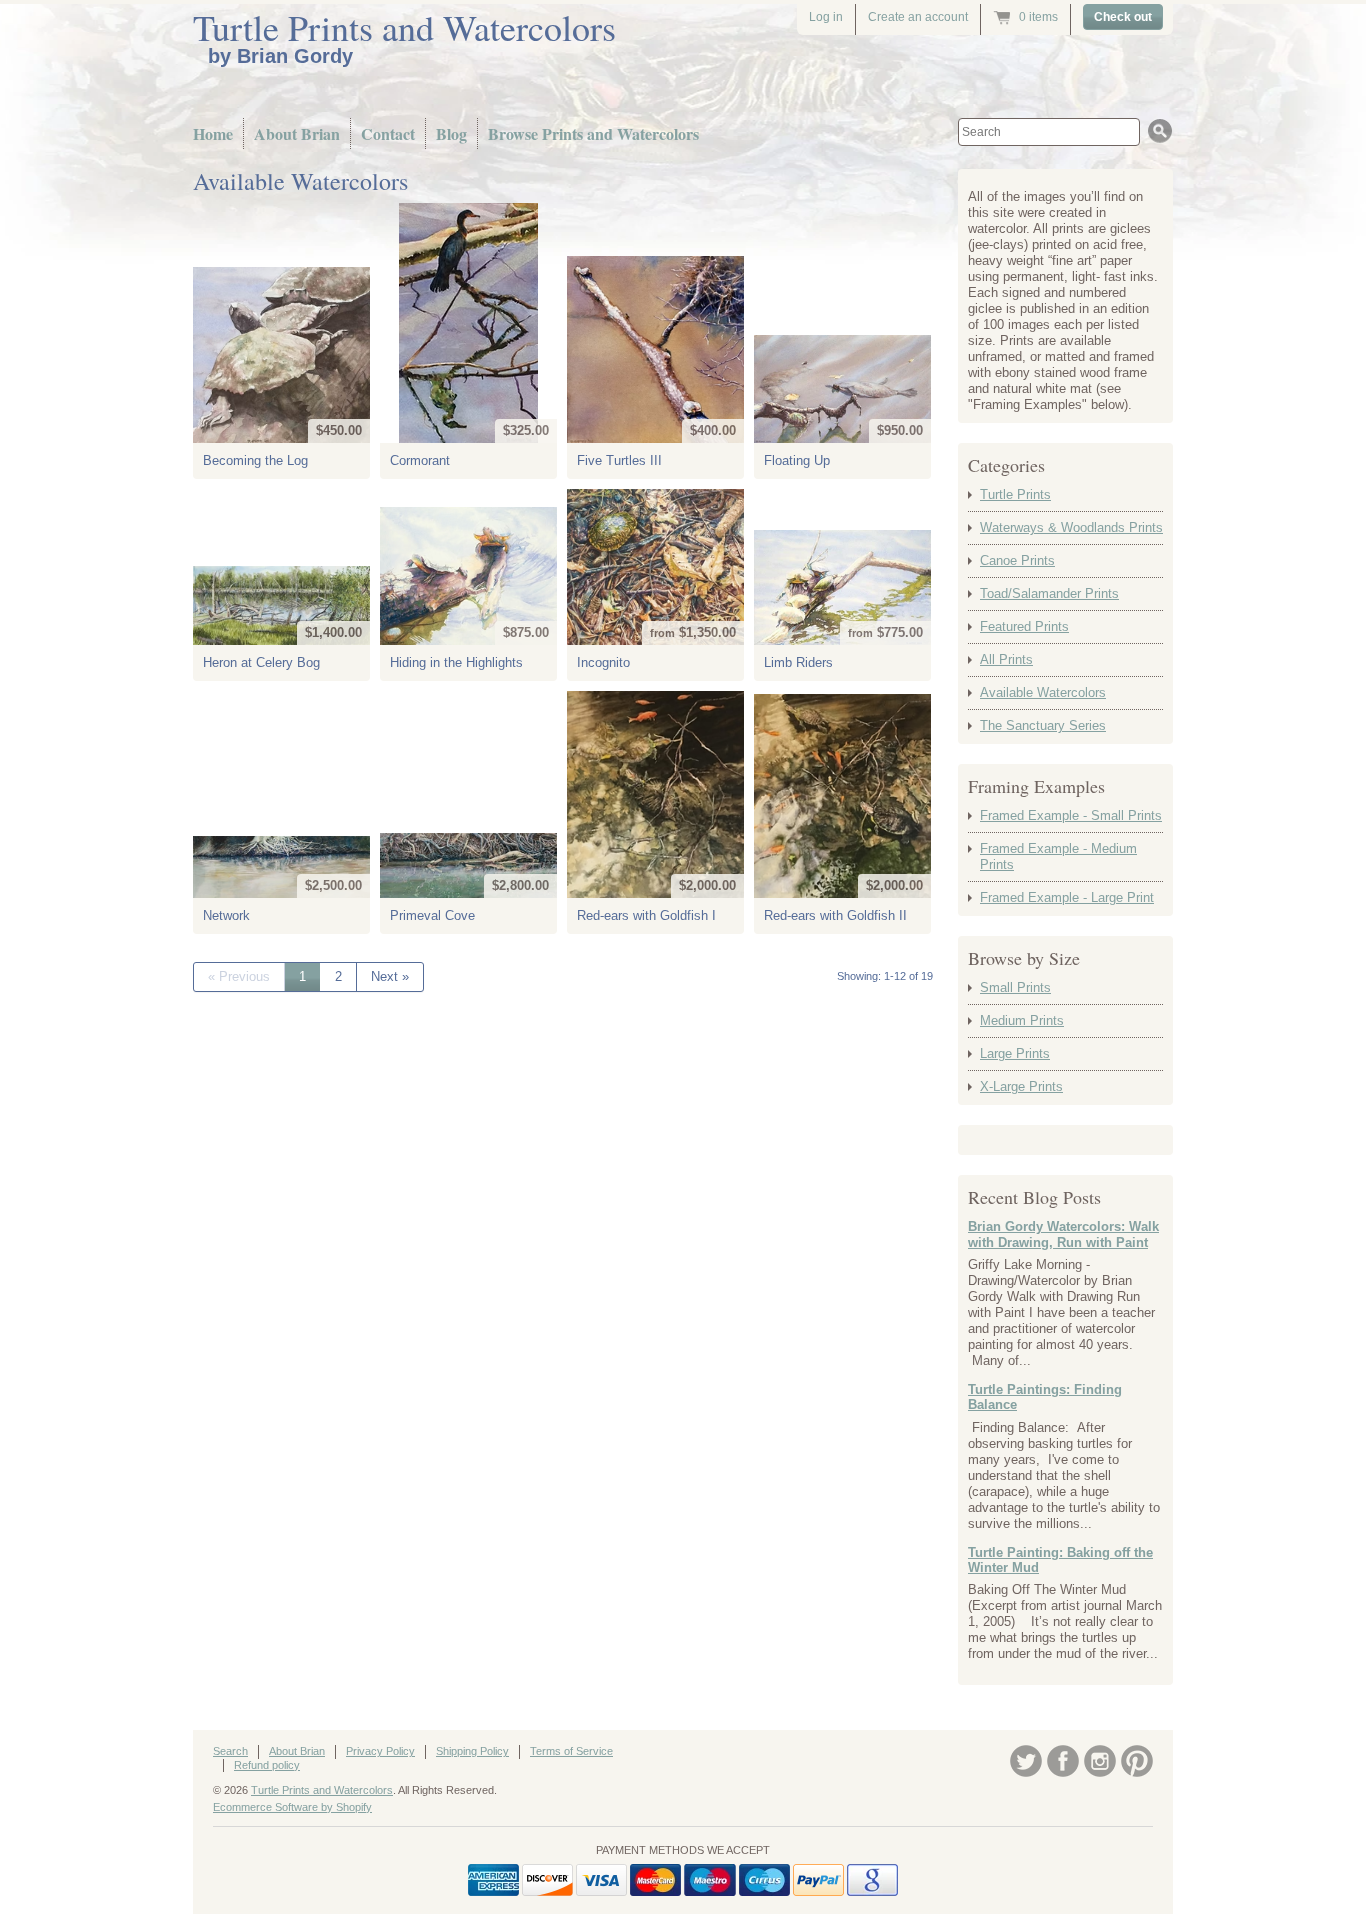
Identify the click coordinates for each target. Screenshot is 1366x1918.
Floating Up (797, 460)
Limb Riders (798, 662)
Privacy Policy (380, 1751)
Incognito (603, 662)
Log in (826, 17)
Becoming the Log (255, 460)
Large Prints (1015, 1053)
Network (226, 915)
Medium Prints (1022, 1020)
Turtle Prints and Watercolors (404, 27)
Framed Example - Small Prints (1071, 815)
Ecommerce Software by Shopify (292, 1807)
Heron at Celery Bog (261, 662)
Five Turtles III (619, 460)
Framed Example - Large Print (1067, 897)
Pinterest (1137, 1761)
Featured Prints (1024, 626)
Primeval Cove (432, 915)
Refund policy (267, 1765)
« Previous (239, 976)
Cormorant (420, 460)
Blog (451, 133)
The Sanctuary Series (1043, 725)
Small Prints (1015, 987)
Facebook (1063, 1761)
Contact (388, 133)
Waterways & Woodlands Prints (1071, 527)
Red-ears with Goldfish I (646, 915)
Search (230, 1751)
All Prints (1006, 659)
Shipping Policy (472, 1751)
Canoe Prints (1017, 560)
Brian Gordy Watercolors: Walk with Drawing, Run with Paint (1063, 1234)
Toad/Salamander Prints (1049, 593)
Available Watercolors (1043, 692)
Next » (390, 976)
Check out (1123, 17)
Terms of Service (571, 1751)
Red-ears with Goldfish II (835, 915)
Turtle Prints (1015, 494)
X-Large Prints (1021, 1086)
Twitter (1026, 1761)
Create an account (918, 17)
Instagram (1100, 1761)
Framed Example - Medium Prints (1058, 856)
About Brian (297, 133)
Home (213, 133)
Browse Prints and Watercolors (593, 133)
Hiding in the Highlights (456, 662)
